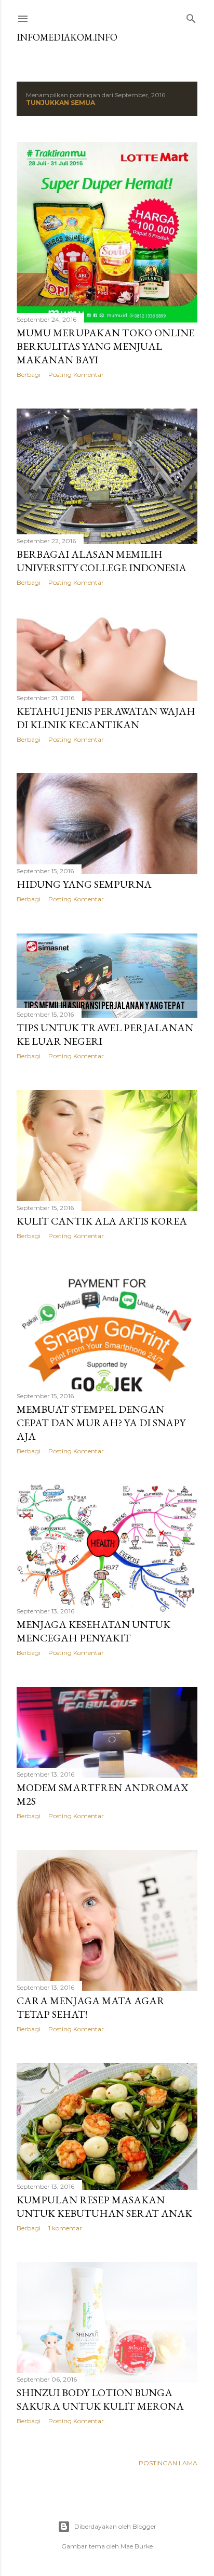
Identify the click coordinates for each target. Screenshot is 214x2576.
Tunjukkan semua (61, 103)
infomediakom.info (67, 37)
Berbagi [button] (29, 374)
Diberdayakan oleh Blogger (115, 2526)
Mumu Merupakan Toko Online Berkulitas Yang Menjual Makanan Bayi (105, 346)
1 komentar (65, 2228)
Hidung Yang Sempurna (84, 884)
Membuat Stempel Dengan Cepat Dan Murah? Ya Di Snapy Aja (101, 1423)
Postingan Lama (168, 2463)
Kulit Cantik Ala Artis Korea (102, 1221)
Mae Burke (137, 2546)
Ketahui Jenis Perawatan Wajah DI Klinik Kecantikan (106, 718)
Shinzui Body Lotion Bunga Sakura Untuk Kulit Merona (100, 2399)
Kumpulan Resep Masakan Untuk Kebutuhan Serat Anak (104, 2206)
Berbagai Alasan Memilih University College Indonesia (102, 561)
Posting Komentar (76, 374)
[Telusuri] (191, 16)
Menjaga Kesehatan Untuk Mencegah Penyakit (93, 1631)
